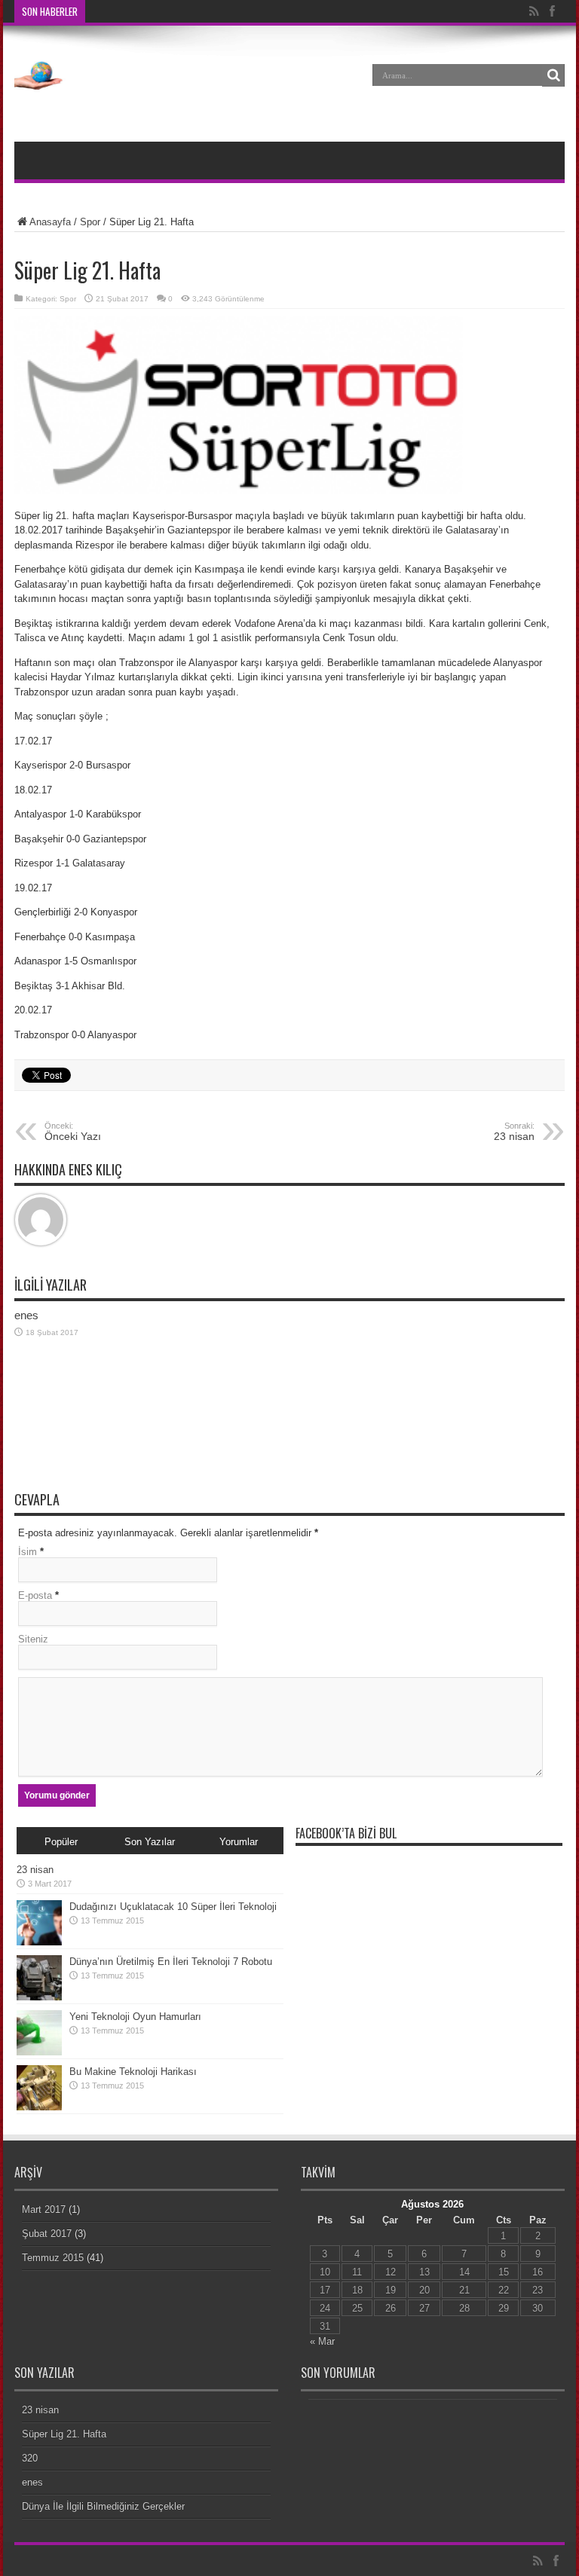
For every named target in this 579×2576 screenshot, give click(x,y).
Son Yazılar (150, 1842)
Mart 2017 (44, 2209)
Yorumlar (239, 1842)
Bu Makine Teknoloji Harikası (133, 2072)
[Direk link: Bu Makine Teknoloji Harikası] (39, 2107)
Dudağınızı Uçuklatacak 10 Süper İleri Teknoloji (173, 1907)
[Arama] (553, 75)
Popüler (61, 1842)
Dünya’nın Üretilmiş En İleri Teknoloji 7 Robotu (171, 1962)
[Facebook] (552, 11)
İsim (28, 1552)
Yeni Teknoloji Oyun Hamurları (135, 2017)
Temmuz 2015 (53, 2258)
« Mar (322, 2341)
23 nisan (35, 1870)
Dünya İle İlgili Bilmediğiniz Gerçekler (103, 2506)
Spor (90, 222)
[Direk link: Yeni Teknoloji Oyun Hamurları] (39, 2052)
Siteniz (33, 1639)
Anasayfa (50, 222)
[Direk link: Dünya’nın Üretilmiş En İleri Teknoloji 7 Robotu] (39, 1997)
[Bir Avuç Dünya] (41, 86)
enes (26, 1315)
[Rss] (534, 11)
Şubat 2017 (47, 2234)
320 (30, 2458)
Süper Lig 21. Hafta (64, 2434)
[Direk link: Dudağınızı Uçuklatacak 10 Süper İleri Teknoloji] (39, 1942)
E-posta (35, 1595)
